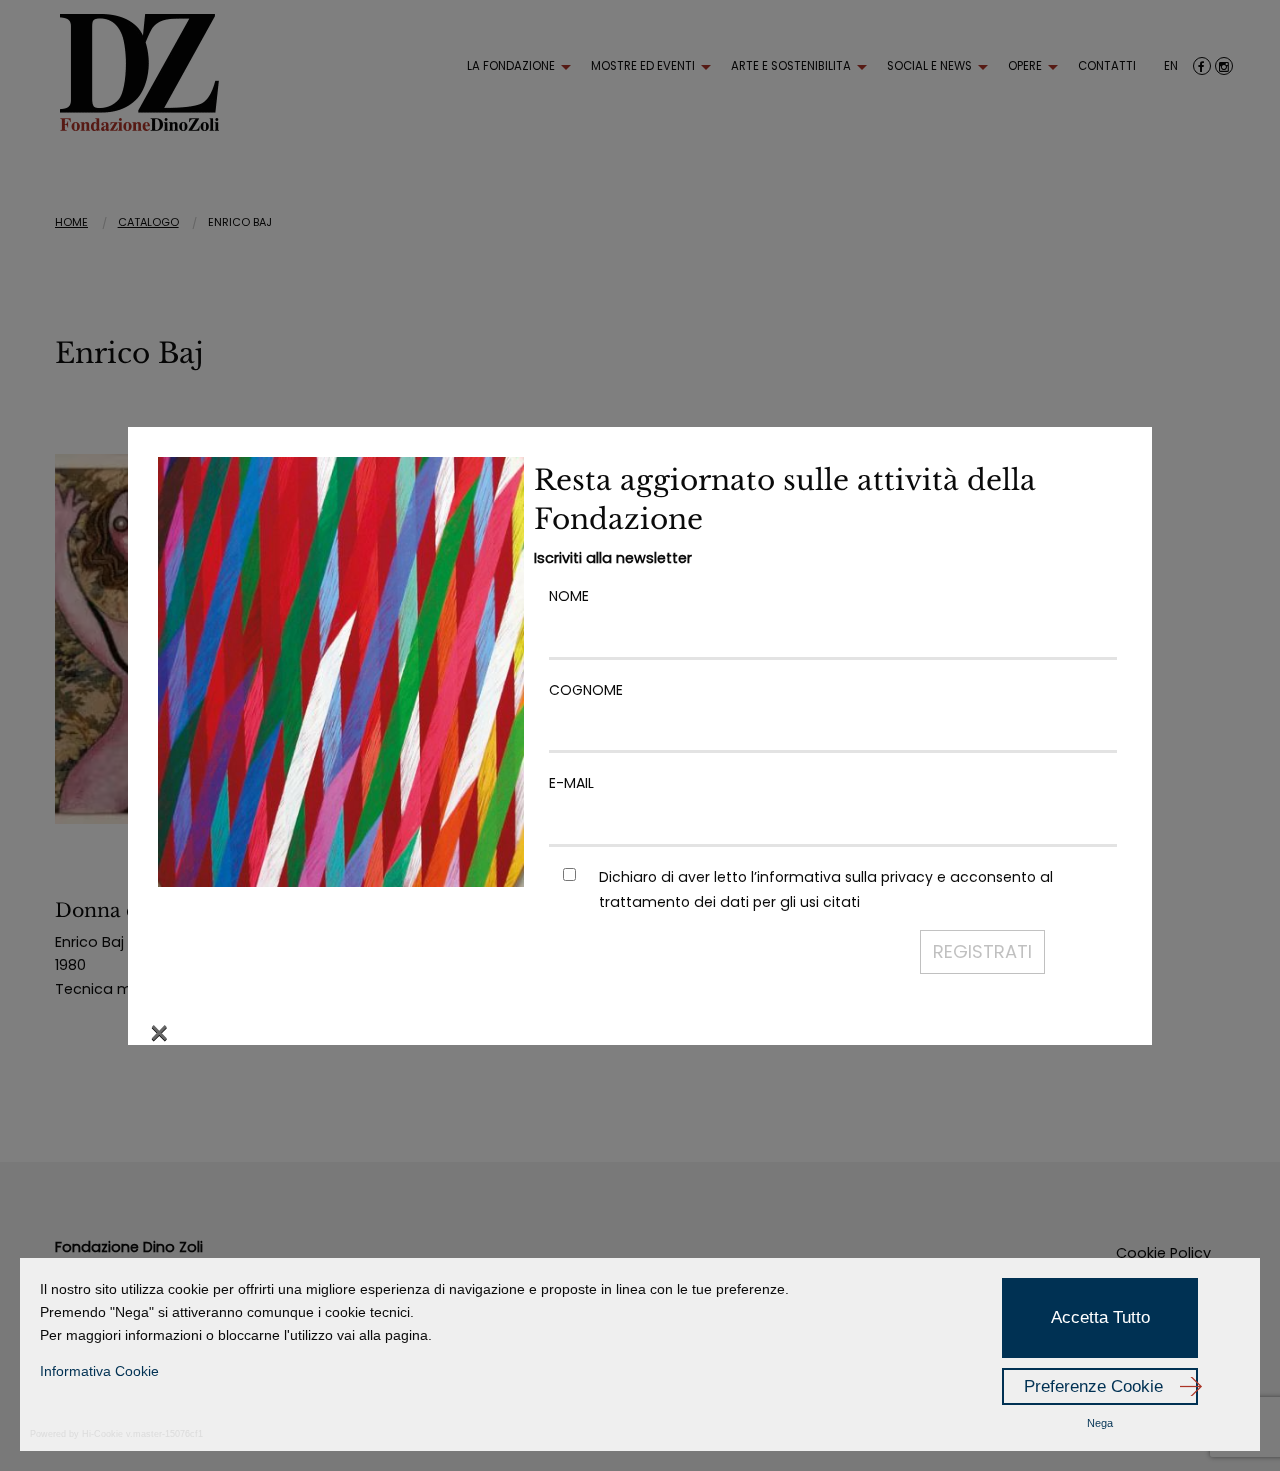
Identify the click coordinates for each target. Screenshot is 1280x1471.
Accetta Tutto (1100, 1317)
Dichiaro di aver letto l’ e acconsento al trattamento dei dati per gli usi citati (826, 889)
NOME (569, 596)
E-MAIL (571, 783)
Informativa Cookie (99, 1371)
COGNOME (586, 690)
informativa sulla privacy (845, 877)
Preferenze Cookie (1093, 1386)
